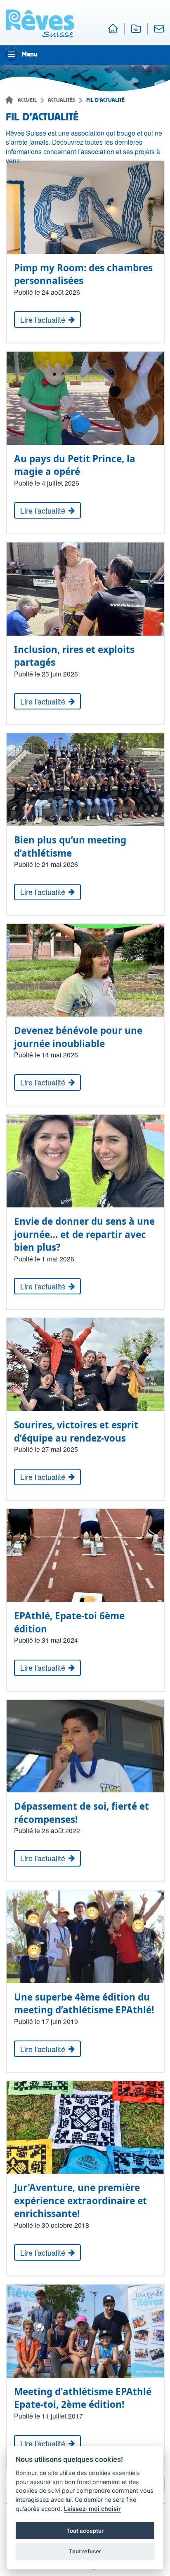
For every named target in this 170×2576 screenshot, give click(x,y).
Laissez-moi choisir (92, 2509)
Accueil (27, 100)
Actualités (61, 100)
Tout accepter (85, 2531)
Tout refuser (85, 2551)
